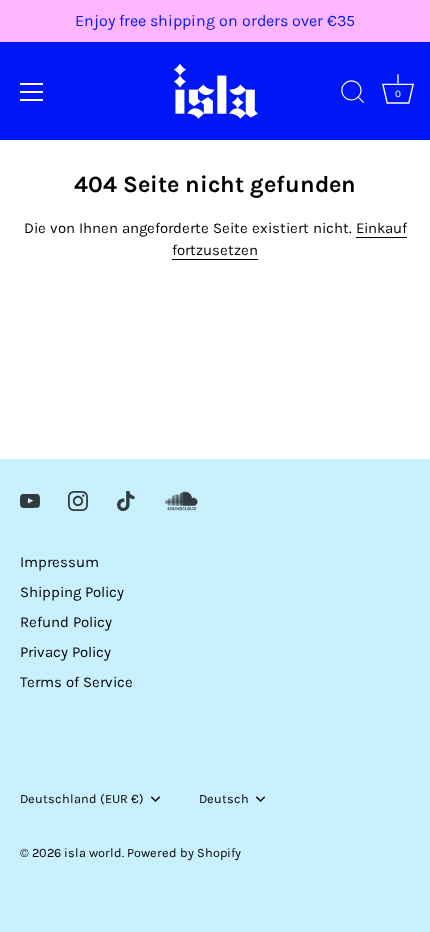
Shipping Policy (72, 592)
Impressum (59, 562)
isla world (93, 852)
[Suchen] (353, 95)
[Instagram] (78, 500)
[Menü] (32, 92)
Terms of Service (76, 682)
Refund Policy (66, 622)
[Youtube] (30, 500)
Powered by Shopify (184, 852)
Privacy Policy (65, 652)
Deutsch (224, 798)
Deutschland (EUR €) (82, 798)
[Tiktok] (126, 500)
